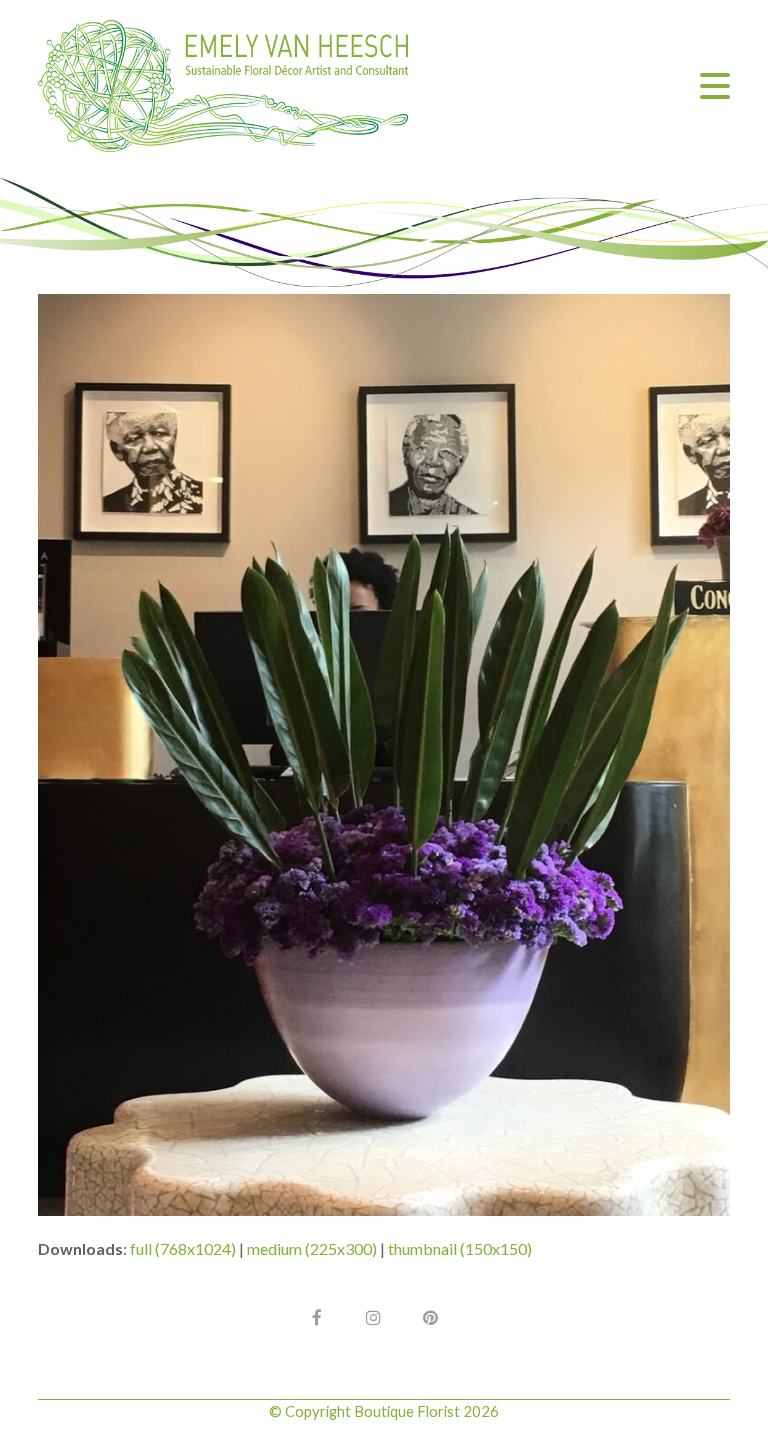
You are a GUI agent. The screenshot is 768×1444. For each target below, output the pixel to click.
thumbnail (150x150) (460, 1248)
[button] (715, 86)
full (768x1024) (183, 1248)
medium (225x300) (312, 1248)
